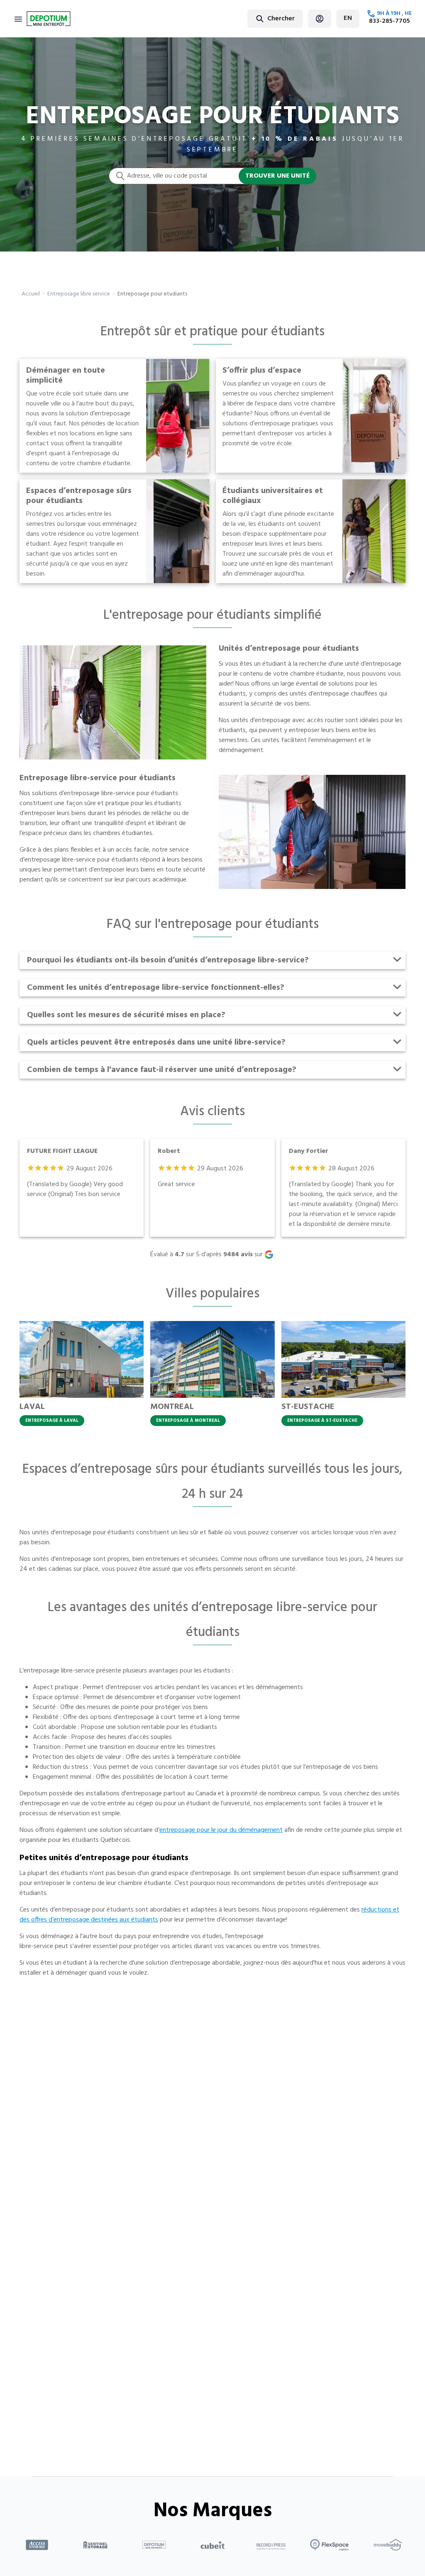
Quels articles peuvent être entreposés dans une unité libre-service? (156, 1043)
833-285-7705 (390, 21)
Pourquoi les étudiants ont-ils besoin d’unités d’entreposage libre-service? (168, 960)
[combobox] (255, 18)
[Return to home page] (49, 19)
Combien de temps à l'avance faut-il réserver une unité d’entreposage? (162, 1070)
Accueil (31, 294)
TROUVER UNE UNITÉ (277, 176)
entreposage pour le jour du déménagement (221, 1830)
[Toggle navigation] (18, 19)
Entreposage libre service (79, 294)
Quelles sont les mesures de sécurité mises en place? (126, 1015)
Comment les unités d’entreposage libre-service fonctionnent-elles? (156, 988)
